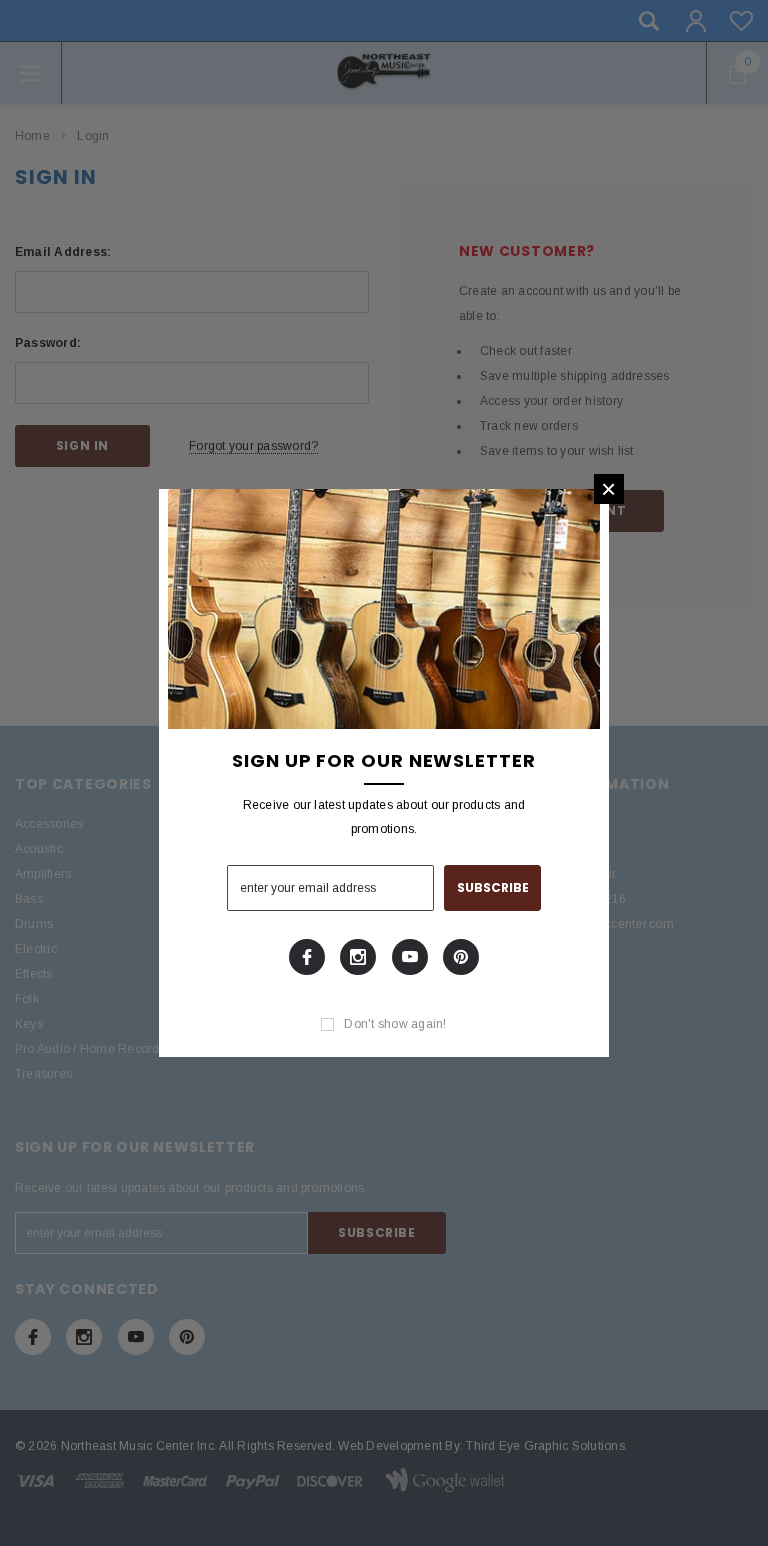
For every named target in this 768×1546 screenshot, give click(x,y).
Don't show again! (395, 1024)
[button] (609, 489)
